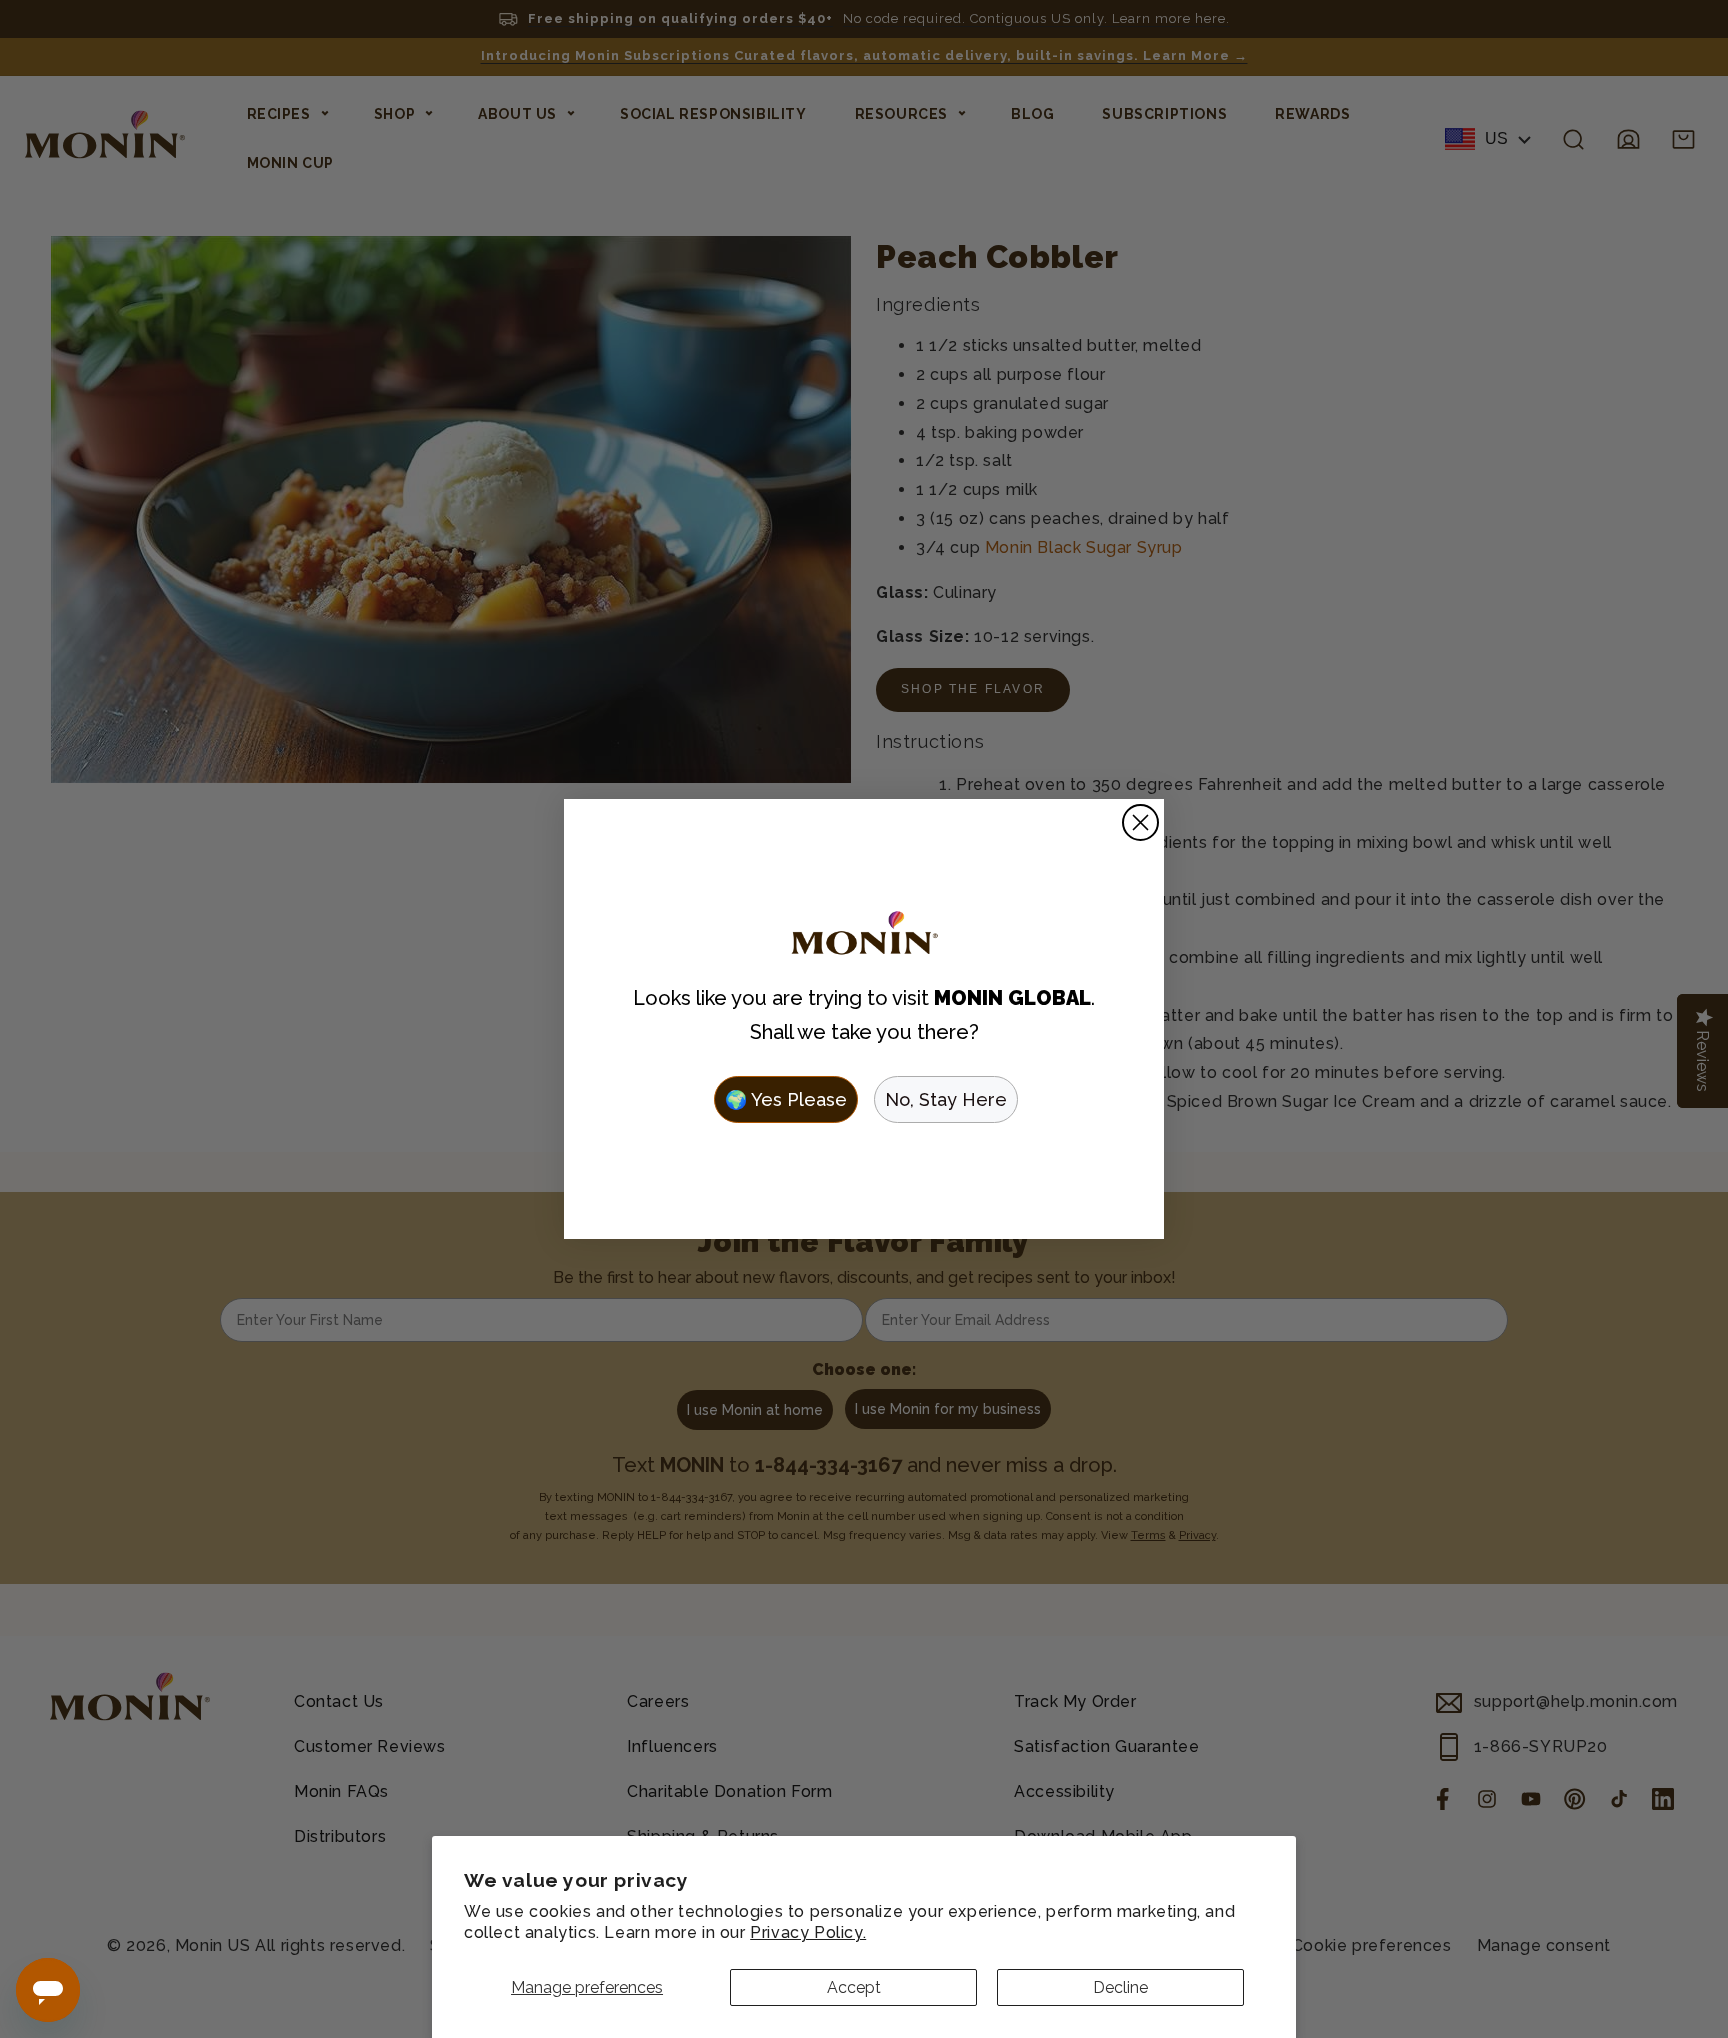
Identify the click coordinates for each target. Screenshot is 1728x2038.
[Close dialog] (1140, 822)
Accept (854, 1987)
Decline (1120, 1987)
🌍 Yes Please (786, 1099)
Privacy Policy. (808, 1932)
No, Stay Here (946, 1099)
